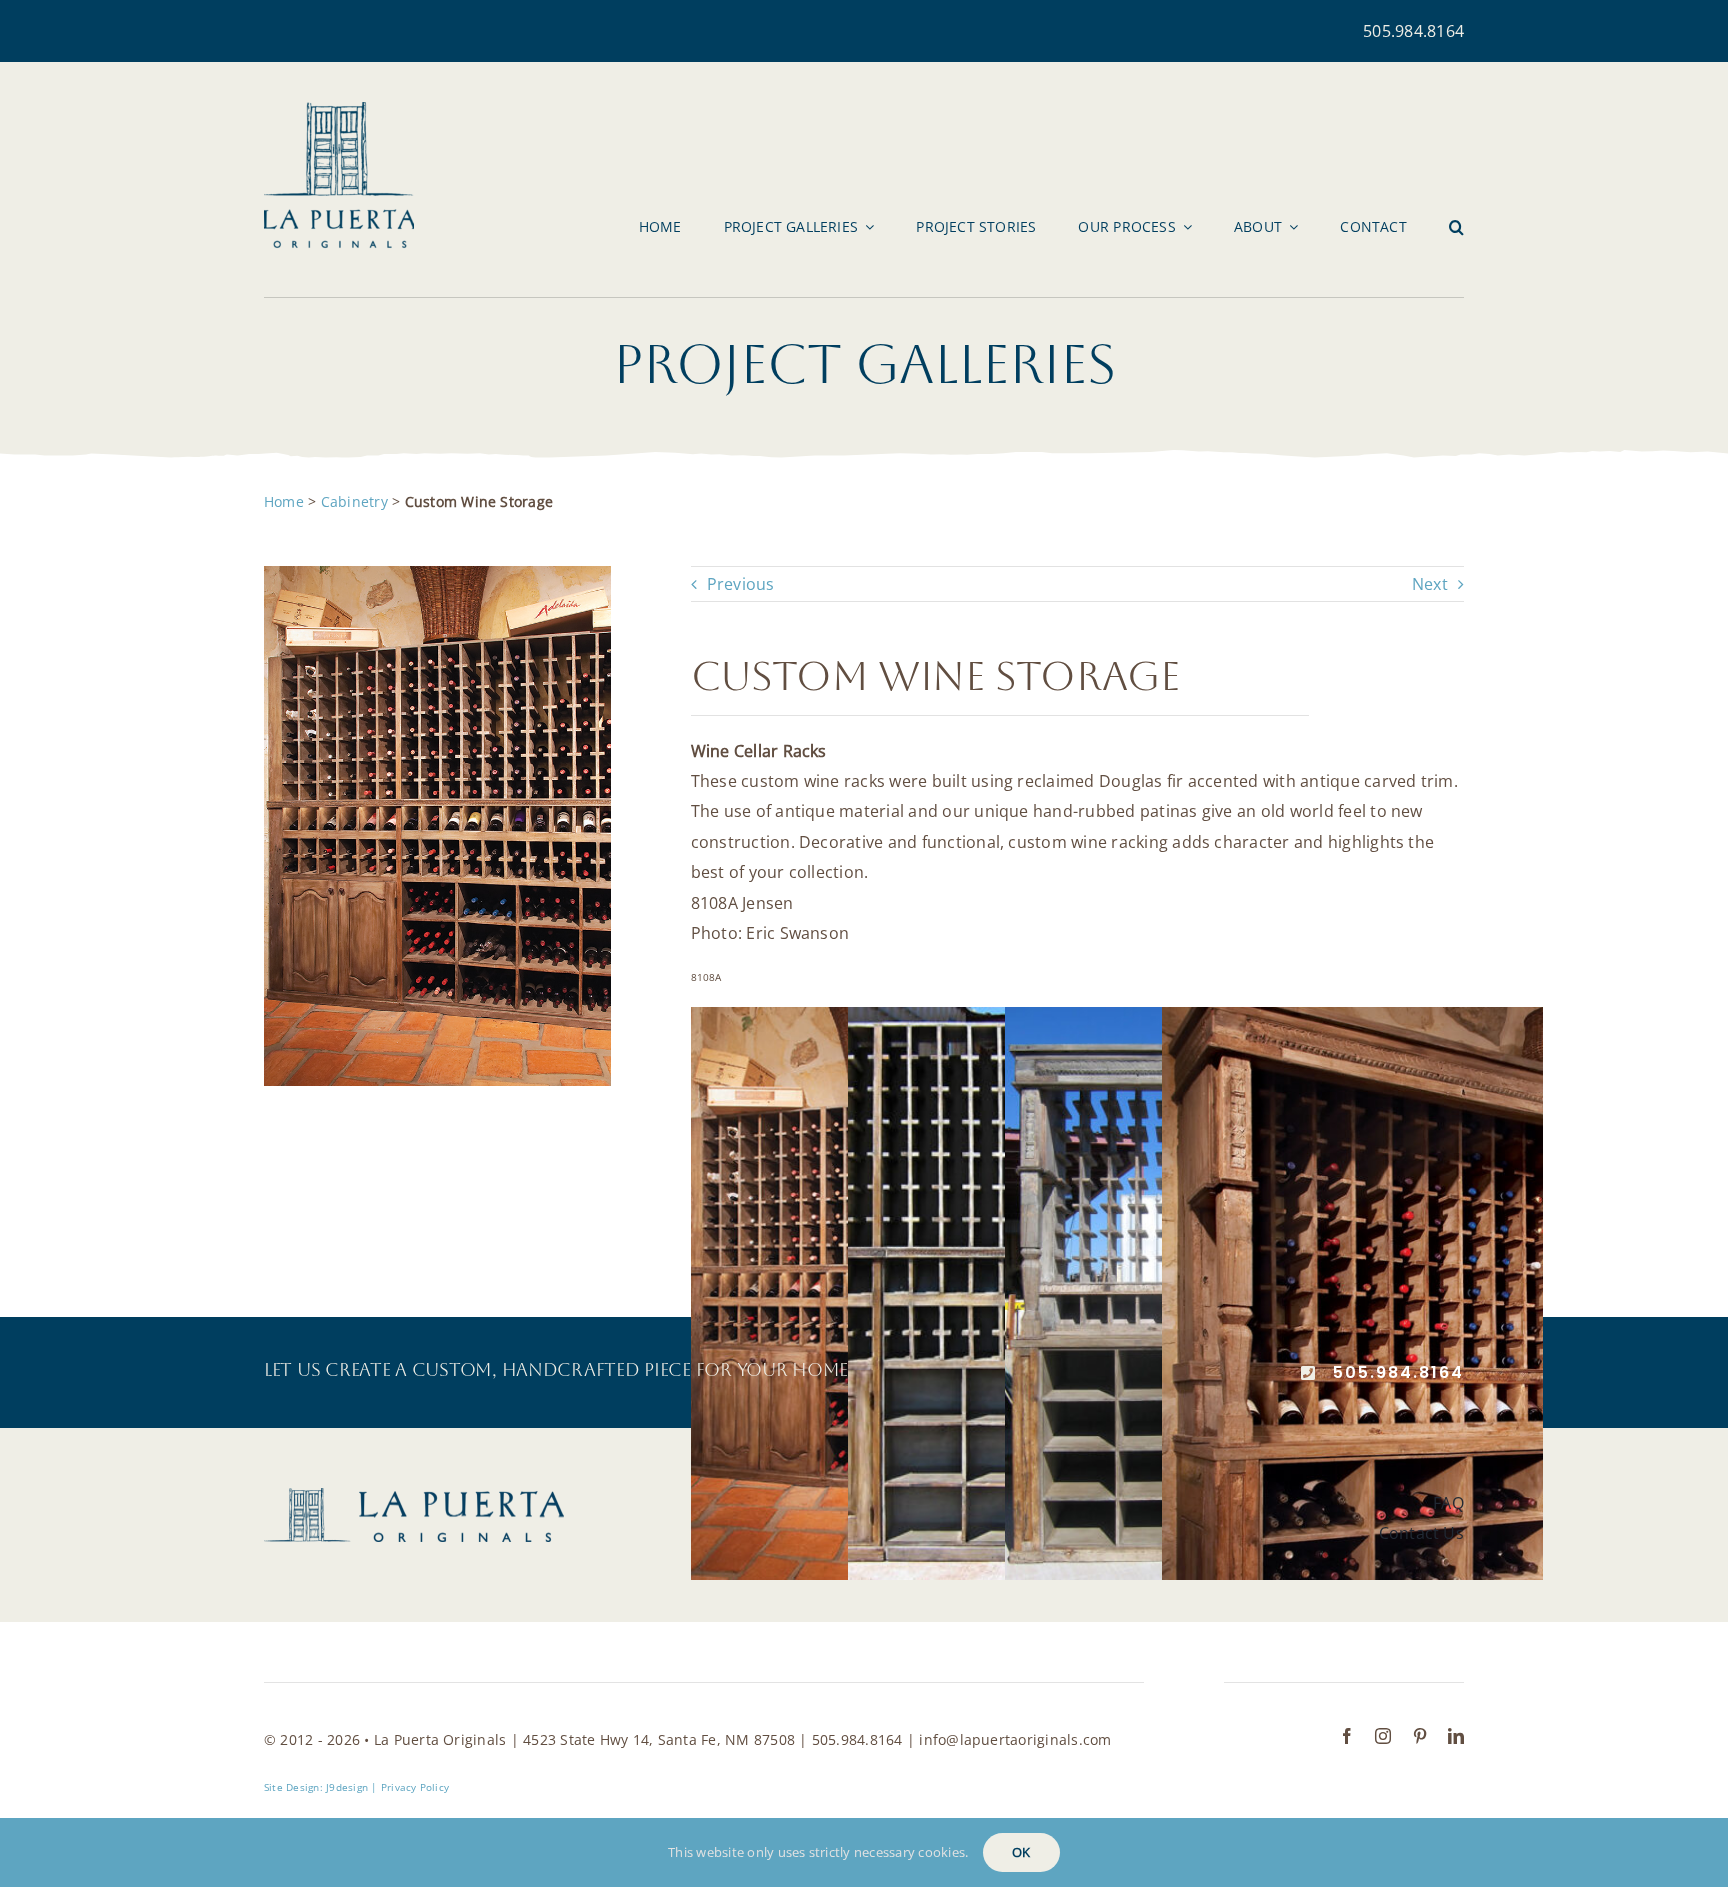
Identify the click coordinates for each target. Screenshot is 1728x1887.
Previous (741, 584)
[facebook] (1347, 1736)
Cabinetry (354, 501)
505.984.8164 (1413, 31)
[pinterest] (1420, 1736)
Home (284, 501)
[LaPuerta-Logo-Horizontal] (414, 1496)
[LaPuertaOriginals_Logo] (339, 110)
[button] (1456, 227)
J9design (347, 1787)
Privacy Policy (415, 1787)
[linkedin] (1456, 1736)
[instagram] (1383, 1736)
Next (1430, 584)
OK (1021, 1852)
